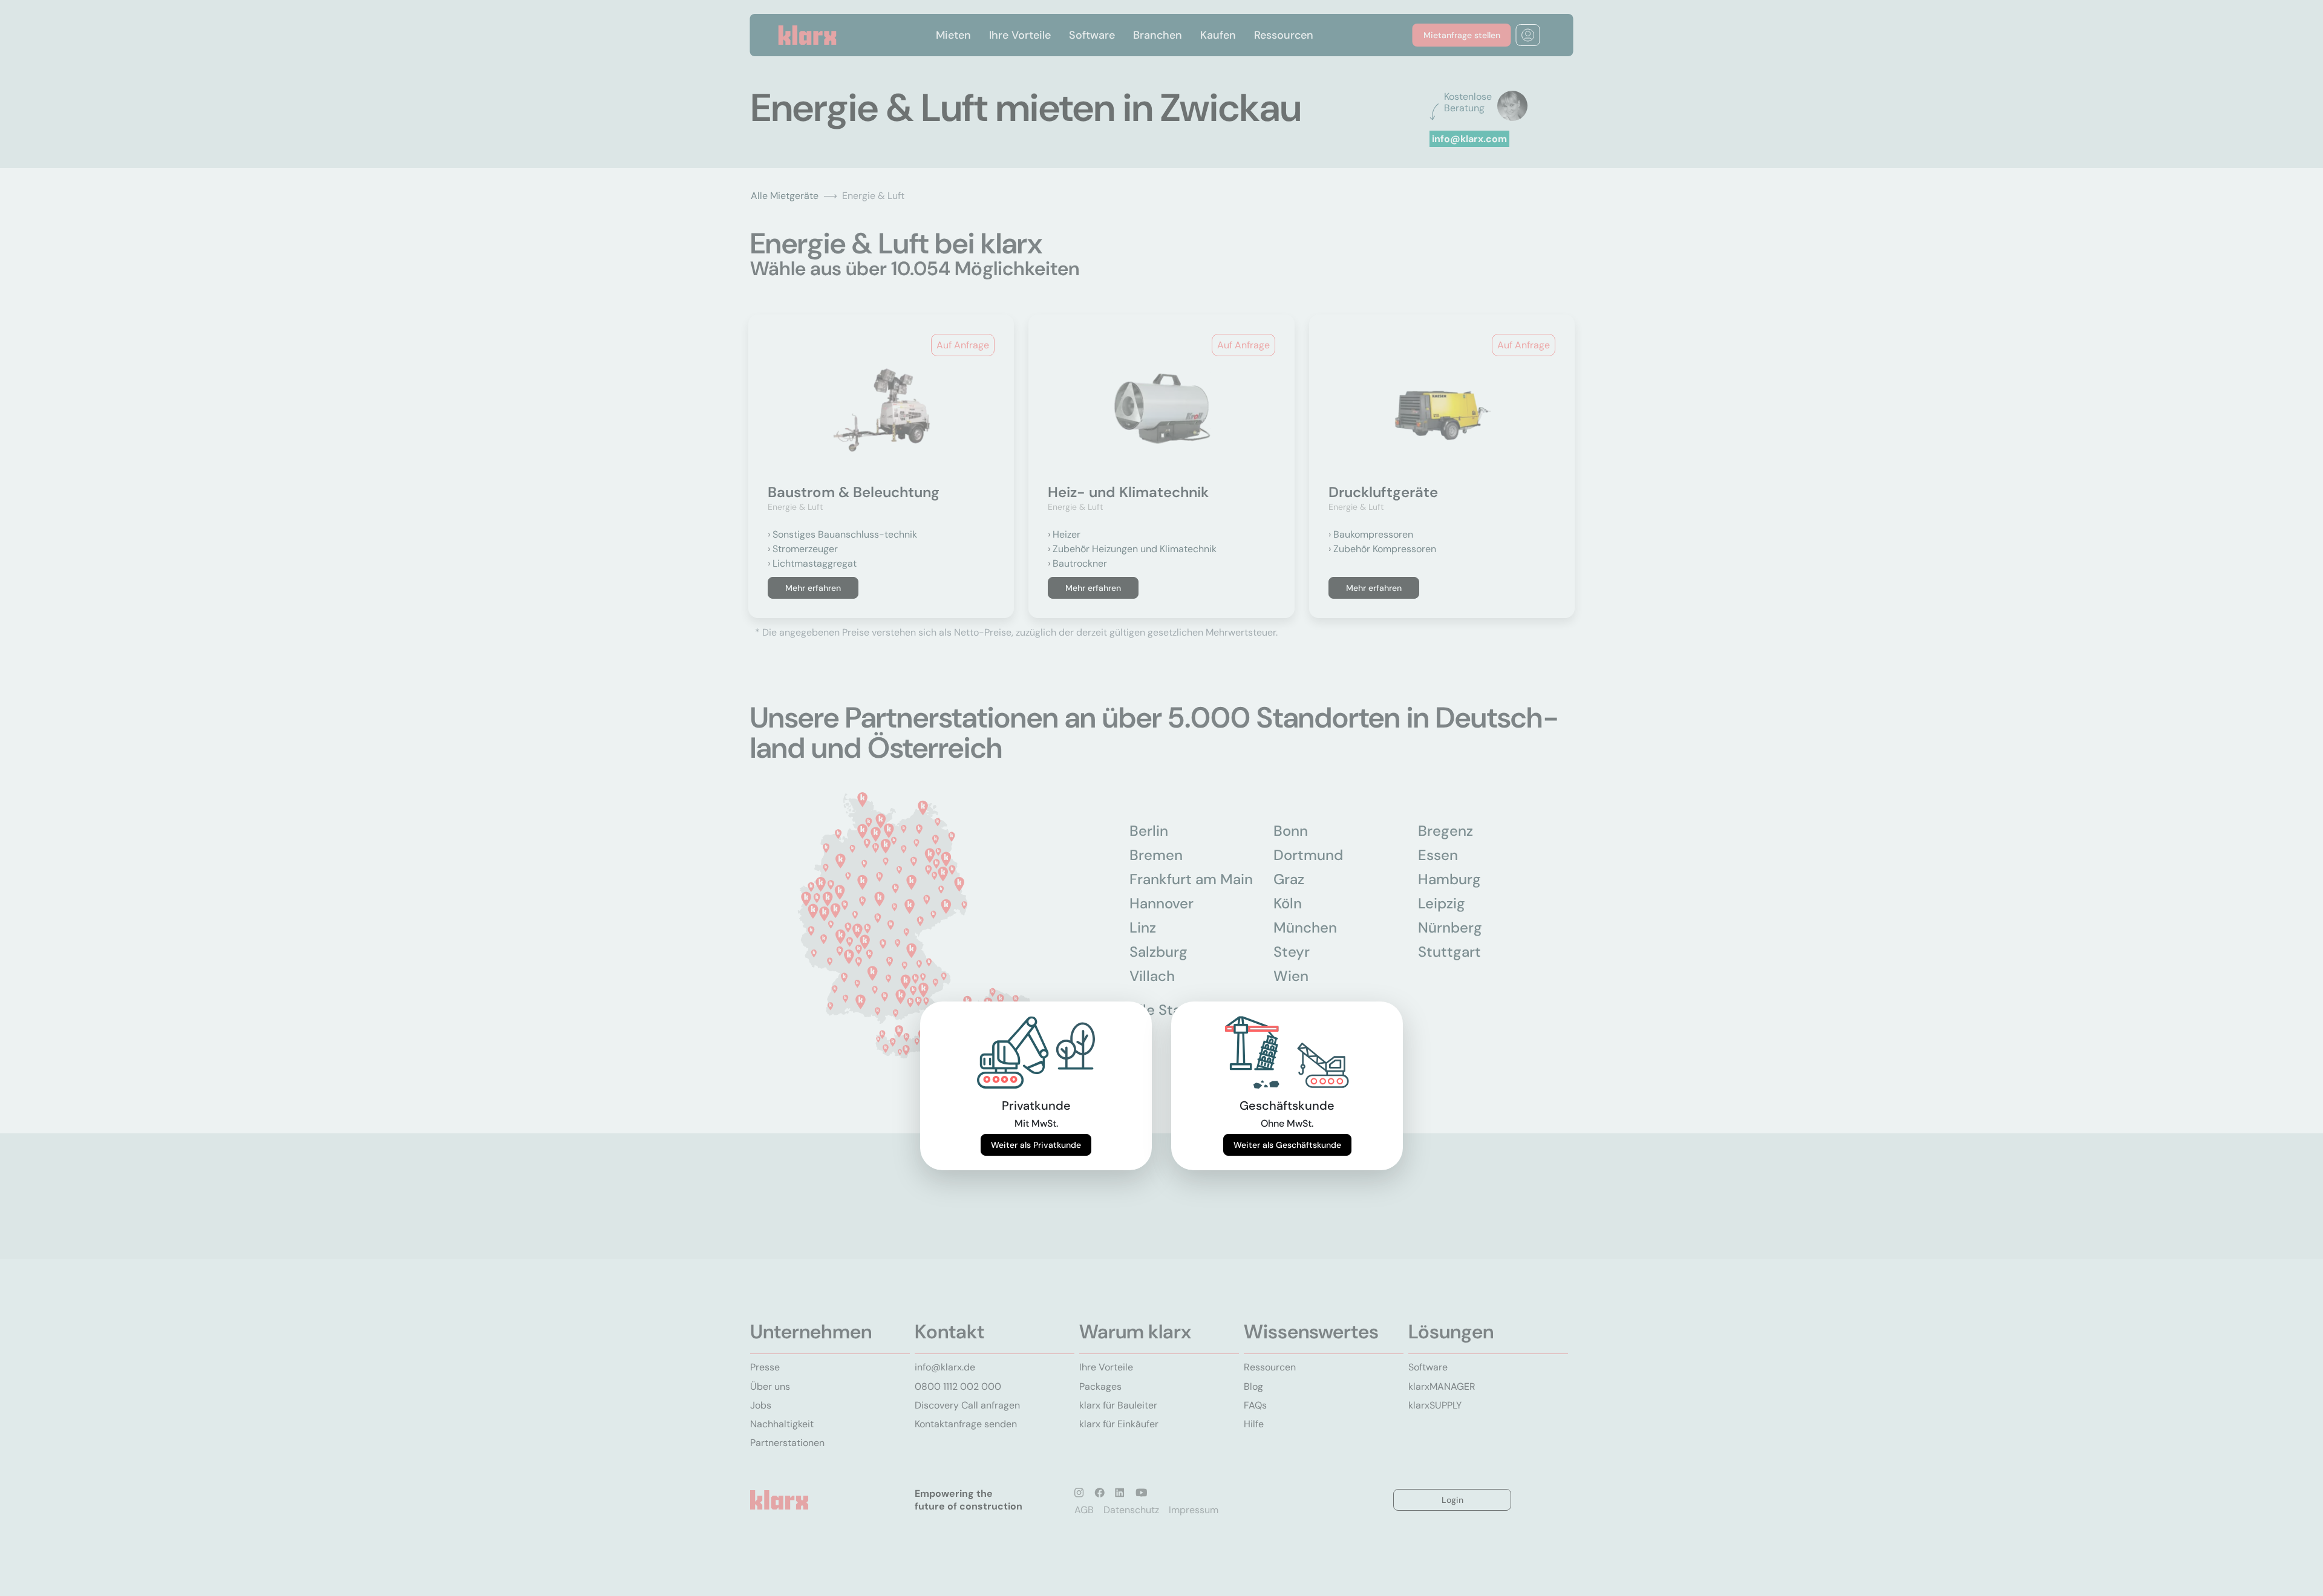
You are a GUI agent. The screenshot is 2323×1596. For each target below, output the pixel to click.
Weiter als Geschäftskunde (1287, 1145)
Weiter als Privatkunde (1036, 1145)
